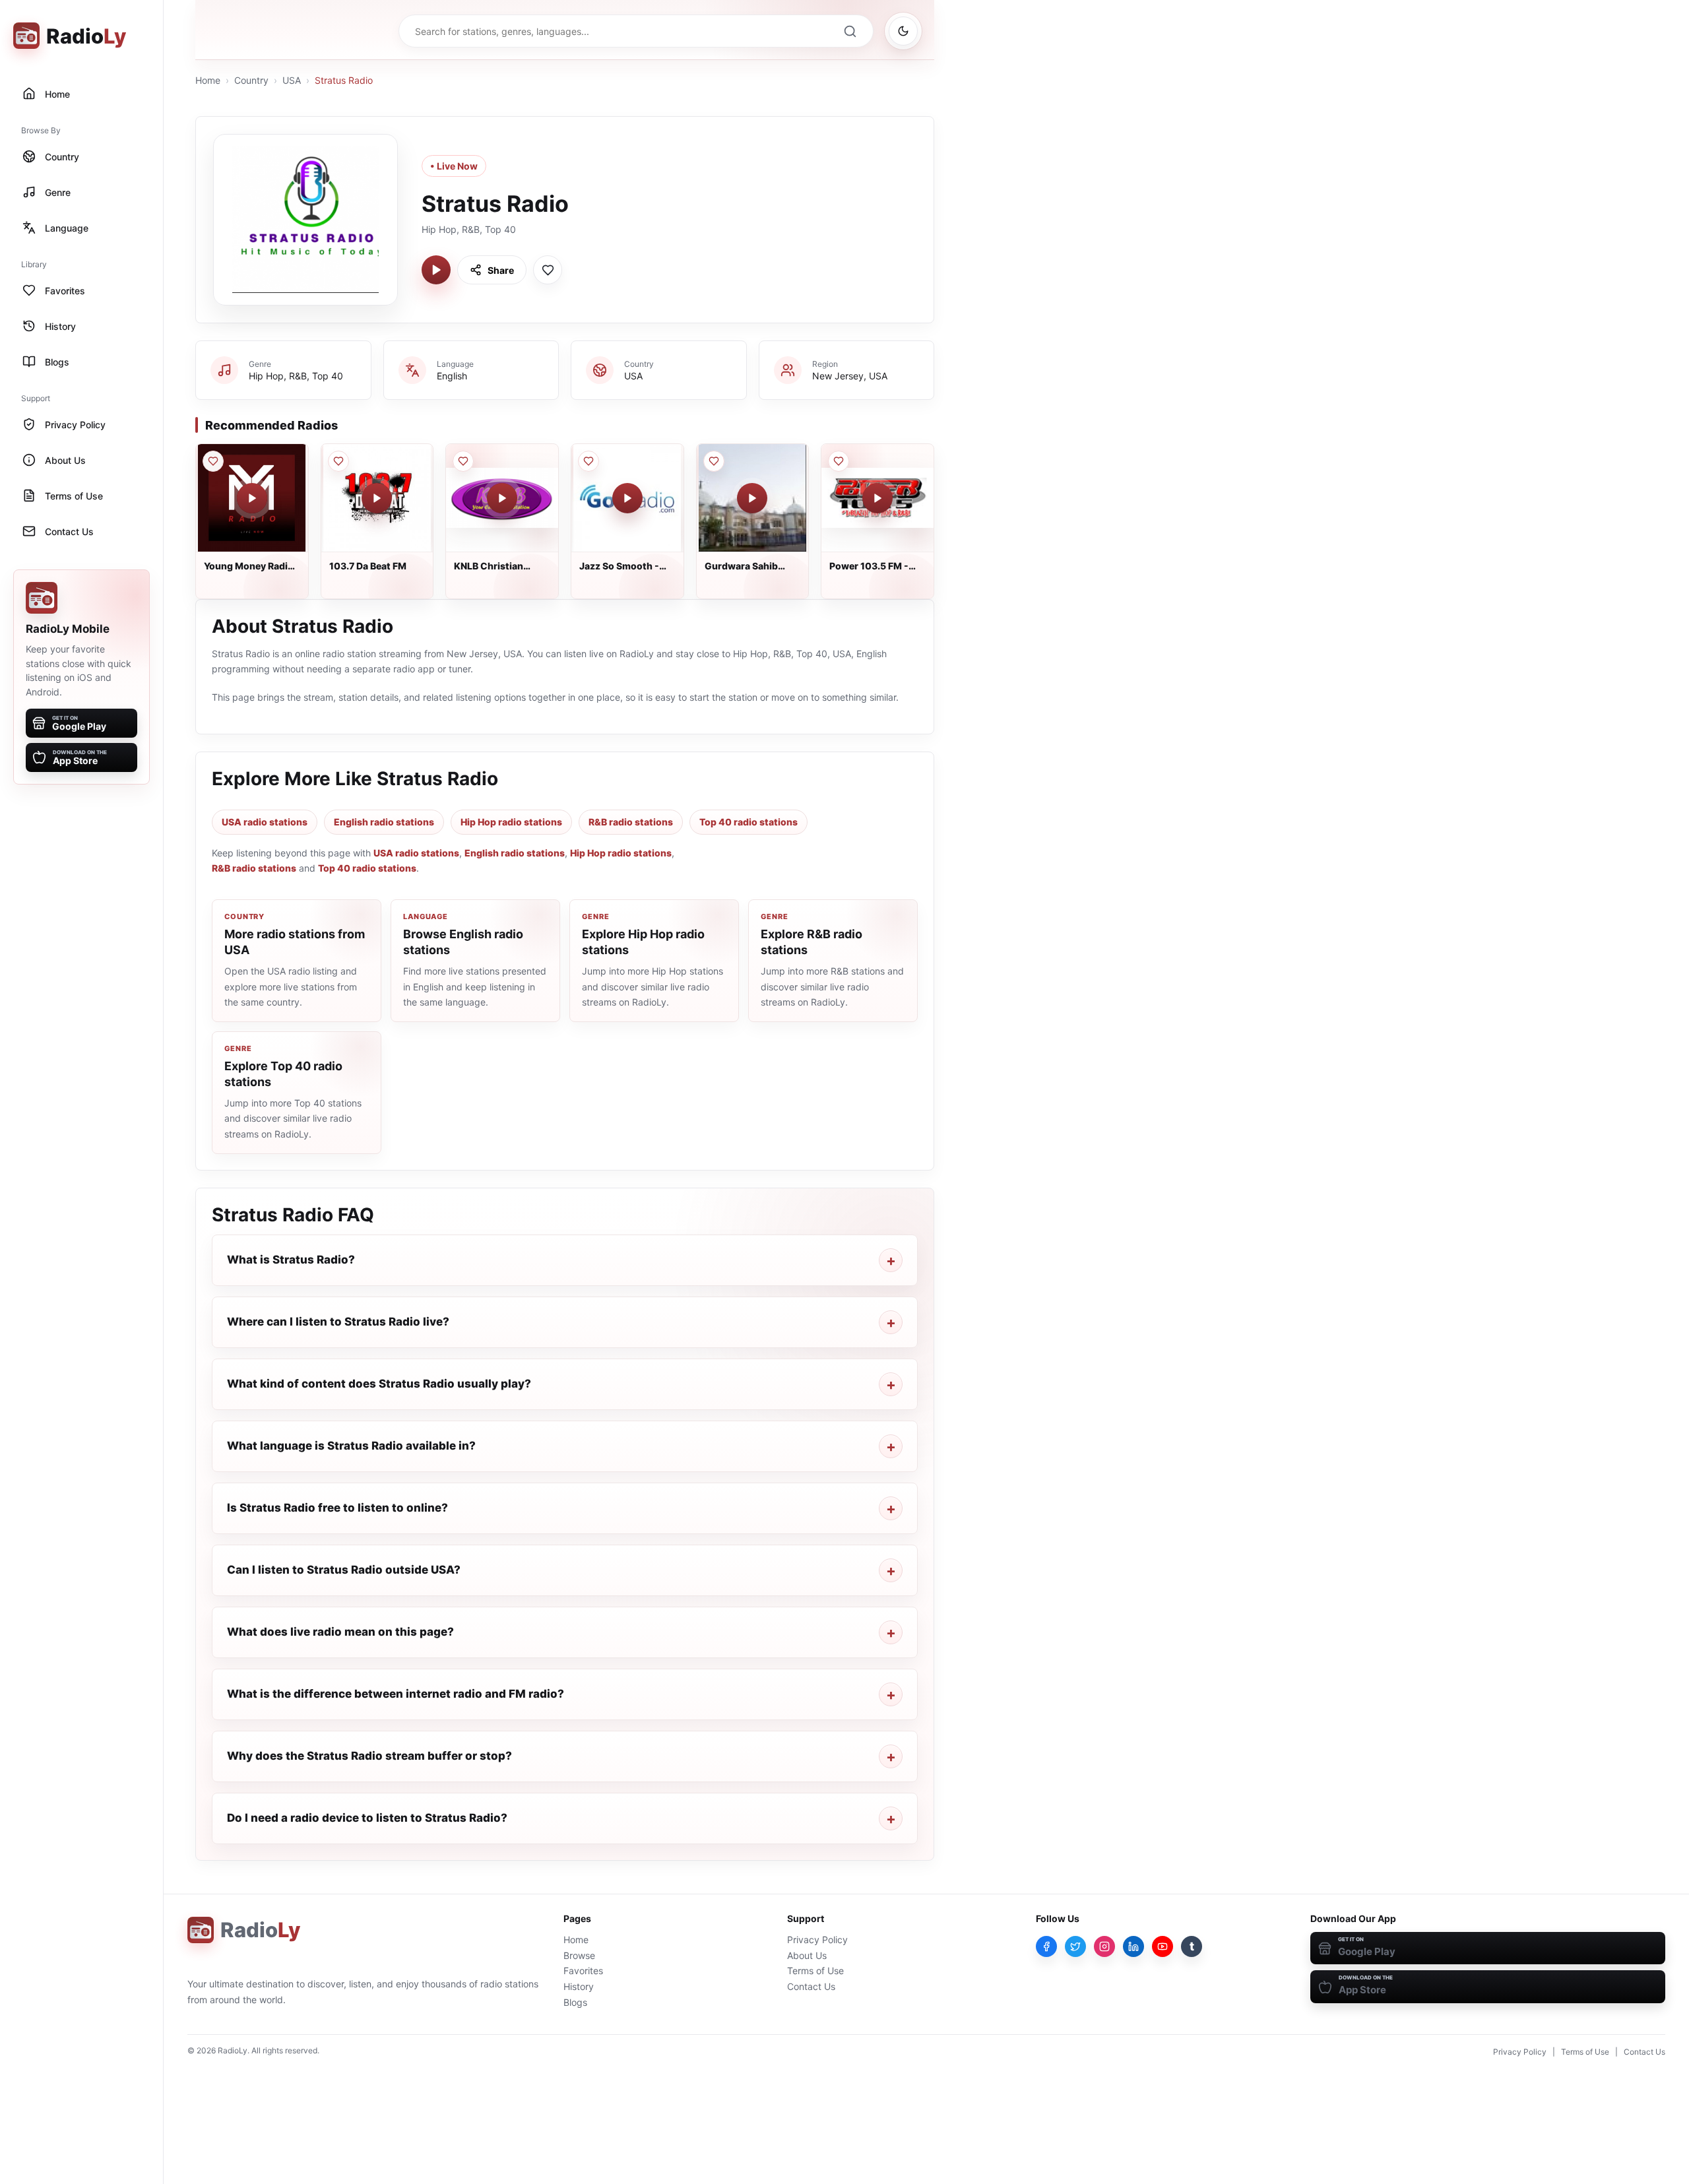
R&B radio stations (631, 822)
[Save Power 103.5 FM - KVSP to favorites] (839, 461)
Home (208, 80)
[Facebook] (1046, 1946)
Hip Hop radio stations (511, 822)
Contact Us (811, 1986)
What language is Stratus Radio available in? (351, 1446)
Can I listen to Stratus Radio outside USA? (344, 1570)
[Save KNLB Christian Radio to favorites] (463, 461)
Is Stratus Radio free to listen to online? (337, 1508)
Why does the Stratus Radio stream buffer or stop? (369, 1756)
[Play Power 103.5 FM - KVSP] (877, 498)
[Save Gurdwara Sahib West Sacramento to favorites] (714, 461)
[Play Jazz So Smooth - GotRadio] (627, 498)
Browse (579, 1955)
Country (251, 80)
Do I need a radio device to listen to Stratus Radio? (367, 1818)
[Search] (850, 31)
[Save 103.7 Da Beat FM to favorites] (338, 461)
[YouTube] (1163, 1946)
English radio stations (384, 822)
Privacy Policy (817, 1940)
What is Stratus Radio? (291, 1260)
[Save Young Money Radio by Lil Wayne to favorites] (213, 461)
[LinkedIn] (1133, 1946)
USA (292, 80)
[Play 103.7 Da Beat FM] (377, 498)
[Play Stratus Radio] (436, 270)
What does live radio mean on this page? (340, 1632)
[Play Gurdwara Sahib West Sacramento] (752, 498)
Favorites (583, 1971)
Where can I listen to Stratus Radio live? (338, 1322)
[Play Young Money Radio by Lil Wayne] (252, 498)
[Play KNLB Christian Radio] (502, 498)
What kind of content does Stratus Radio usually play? (379, 1384)
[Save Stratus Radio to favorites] (548, 270)
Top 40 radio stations (749, 822)
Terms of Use (815, 1971)
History (579, 1986)
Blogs (575, 2002)
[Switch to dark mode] (903, 31)
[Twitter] (1075, 1946)
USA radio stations (265, 822)
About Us (807, 1955)
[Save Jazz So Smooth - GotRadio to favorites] (589, 461)
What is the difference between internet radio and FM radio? (396, 1694)
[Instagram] (1104, 1946)
